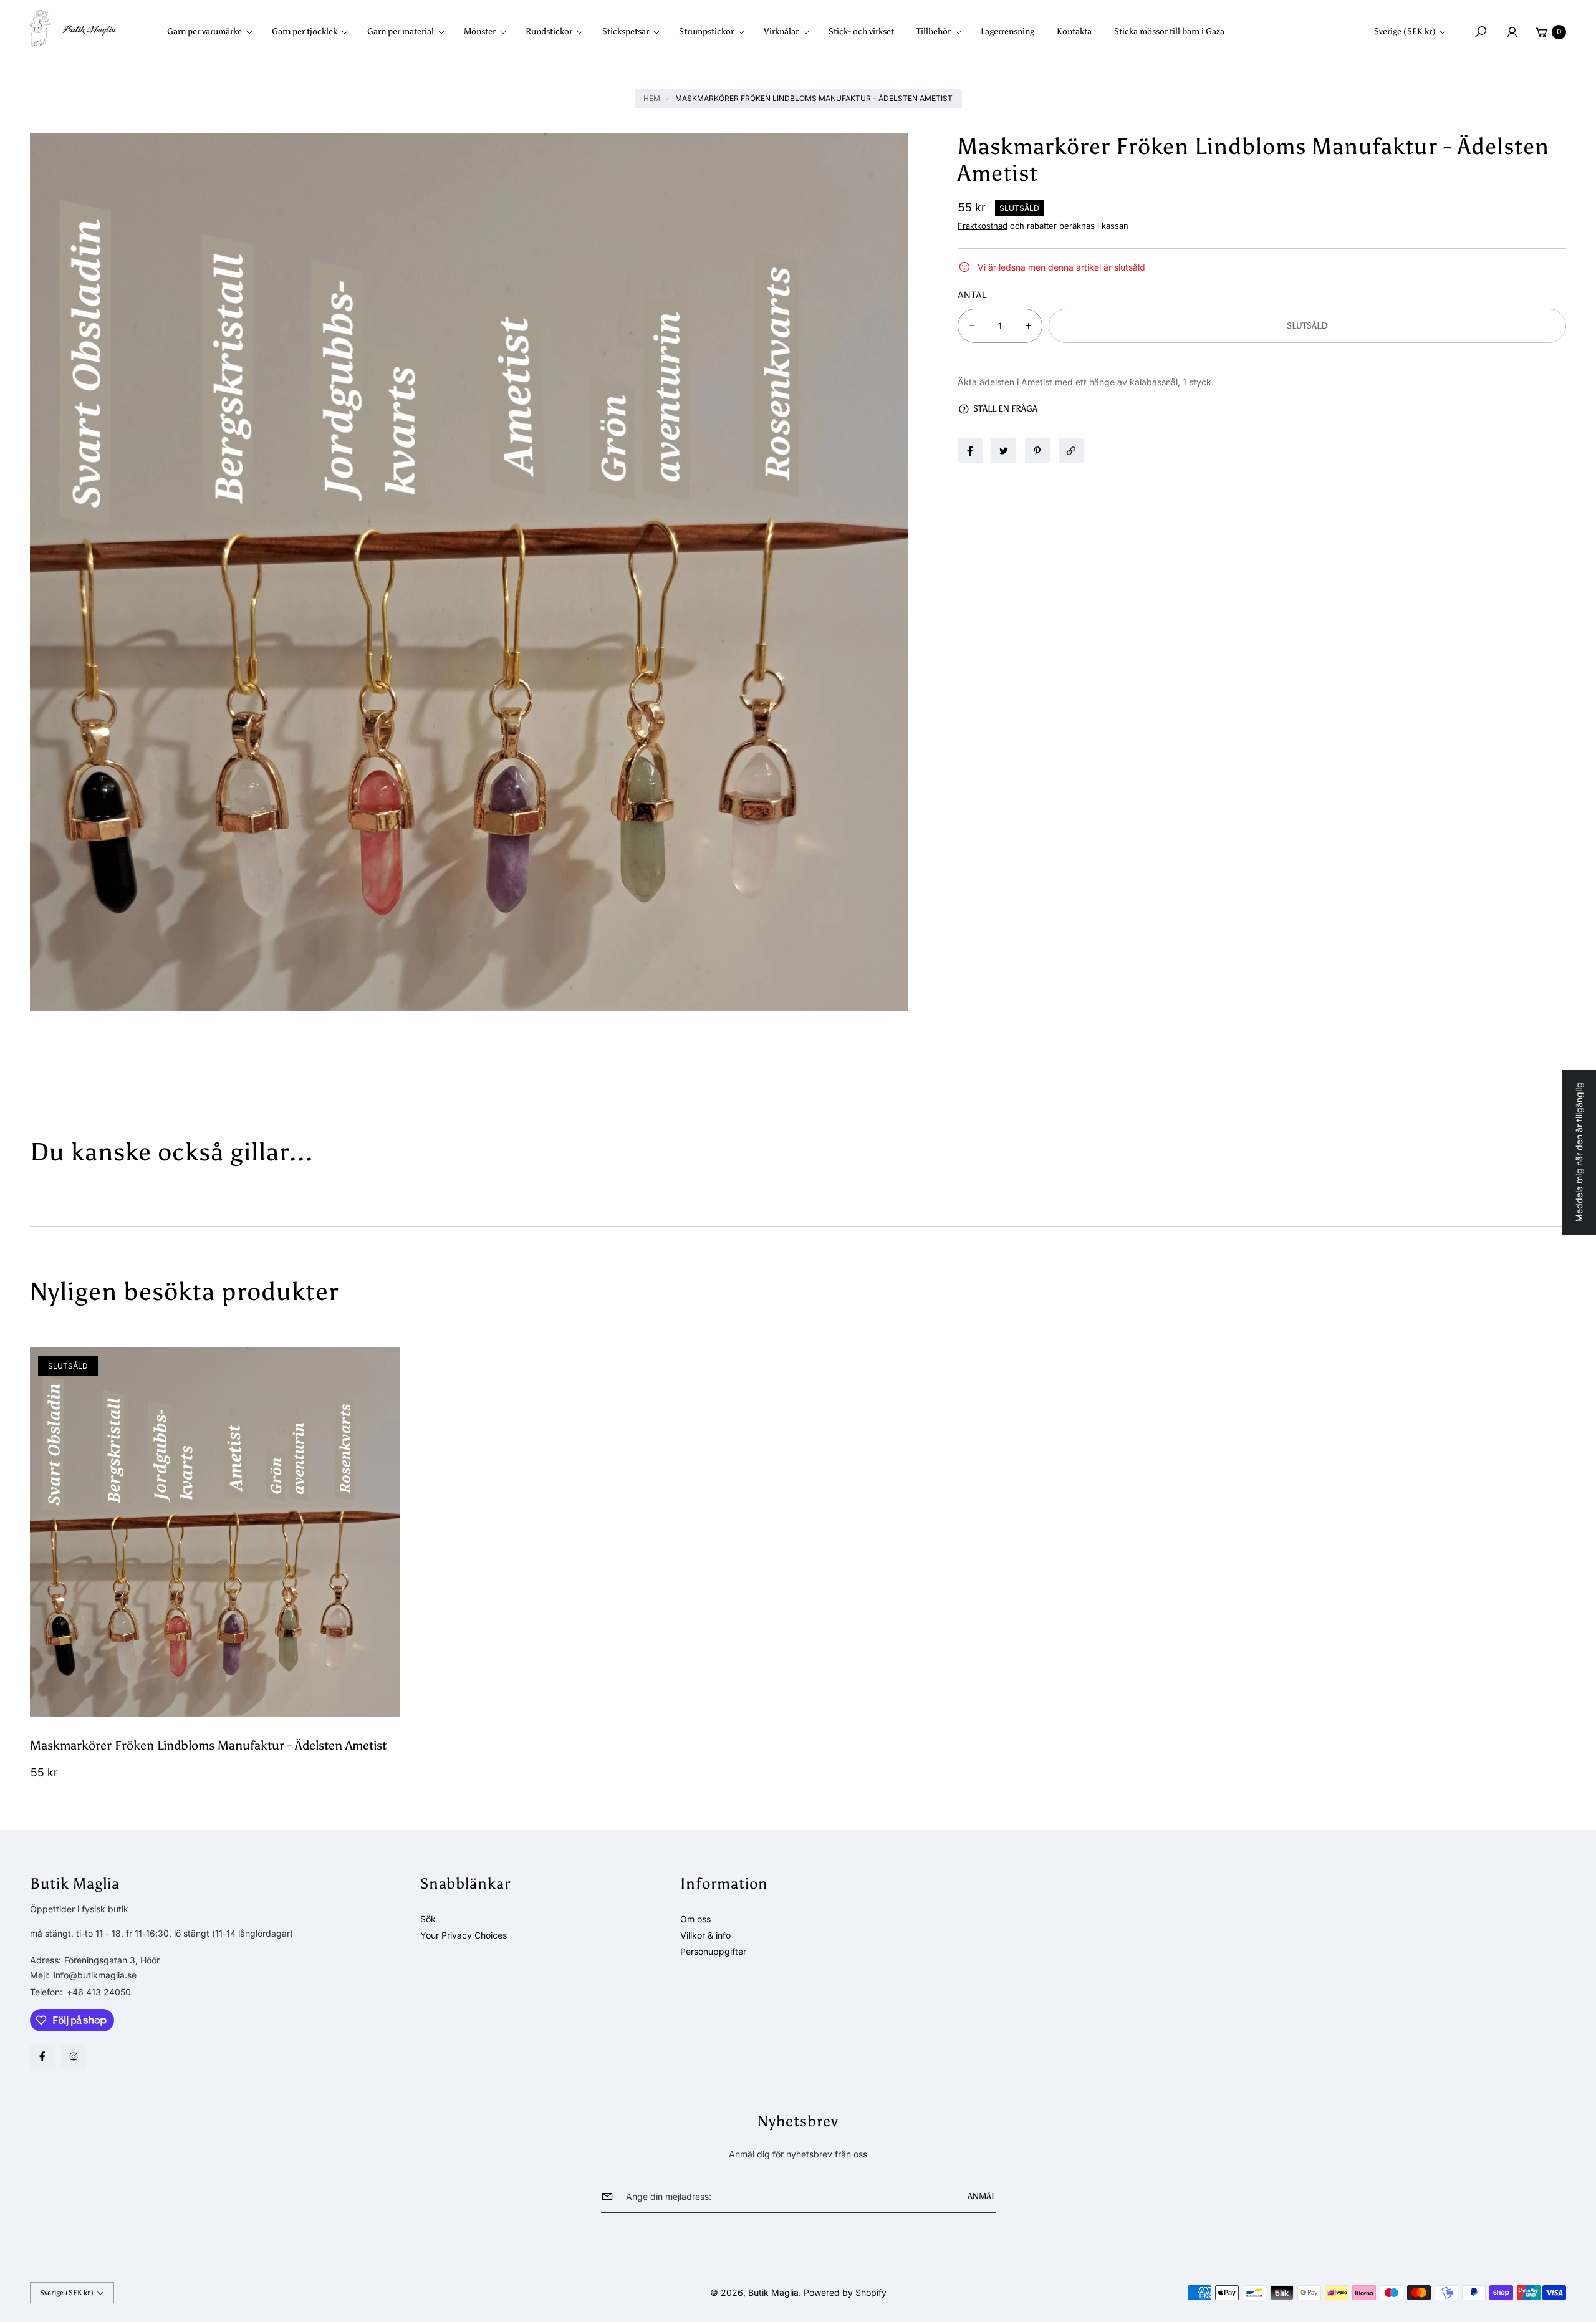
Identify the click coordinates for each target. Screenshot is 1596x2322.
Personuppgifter (713, 1951)
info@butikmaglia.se (94, 1975)
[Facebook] (42, 2056)
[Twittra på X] (1004, 451)
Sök (428, 1919)
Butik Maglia (773, 2292)
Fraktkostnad (983, 226)
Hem (652, 98)
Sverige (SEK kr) (1405, 31)
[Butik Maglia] (74, 29)
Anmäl (982, 2196)
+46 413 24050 (99, 1992)
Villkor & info (705, 1935)
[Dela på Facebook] (970, 451)
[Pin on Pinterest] (1037, 451)
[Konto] (1512, 32)
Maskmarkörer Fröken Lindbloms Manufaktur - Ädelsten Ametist (208, 1745)
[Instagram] (74, 2056)
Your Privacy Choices (464, 1935)
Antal (972, 295)
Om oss (695, 1919)
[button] (214, 32)
